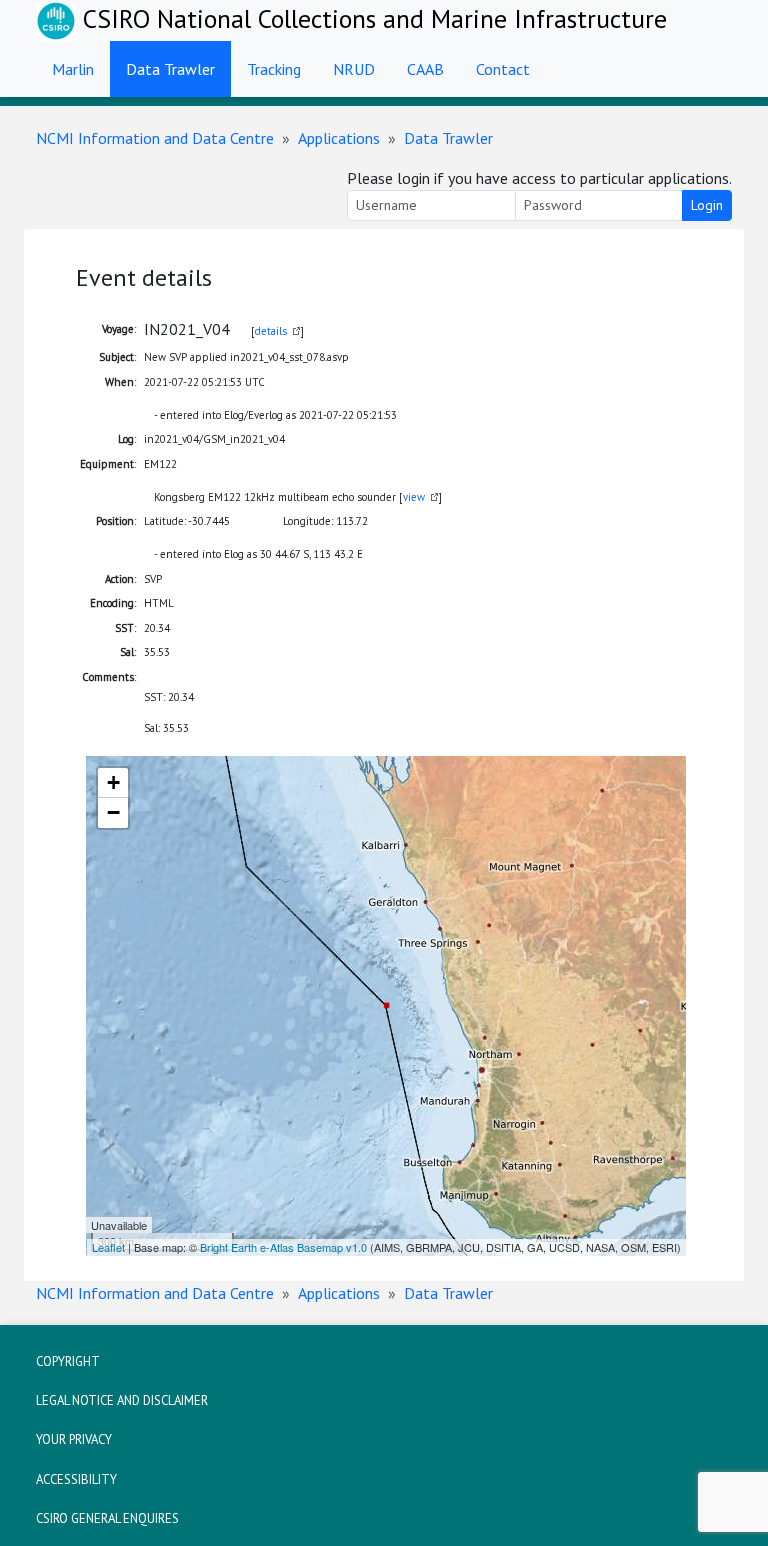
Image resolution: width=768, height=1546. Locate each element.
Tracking (274, 69)
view (414, 497)
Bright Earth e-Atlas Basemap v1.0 (283, 1247)
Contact (503, 69)
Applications (339, 138)
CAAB (425, 69)
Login (707, 205)
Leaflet (108, 1247)
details (271, 331)
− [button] (113, 812)
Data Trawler (170, 69)
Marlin (73, 69)
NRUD (354, 69)
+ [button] (113, 782)
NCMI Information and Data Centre (155, 138)
